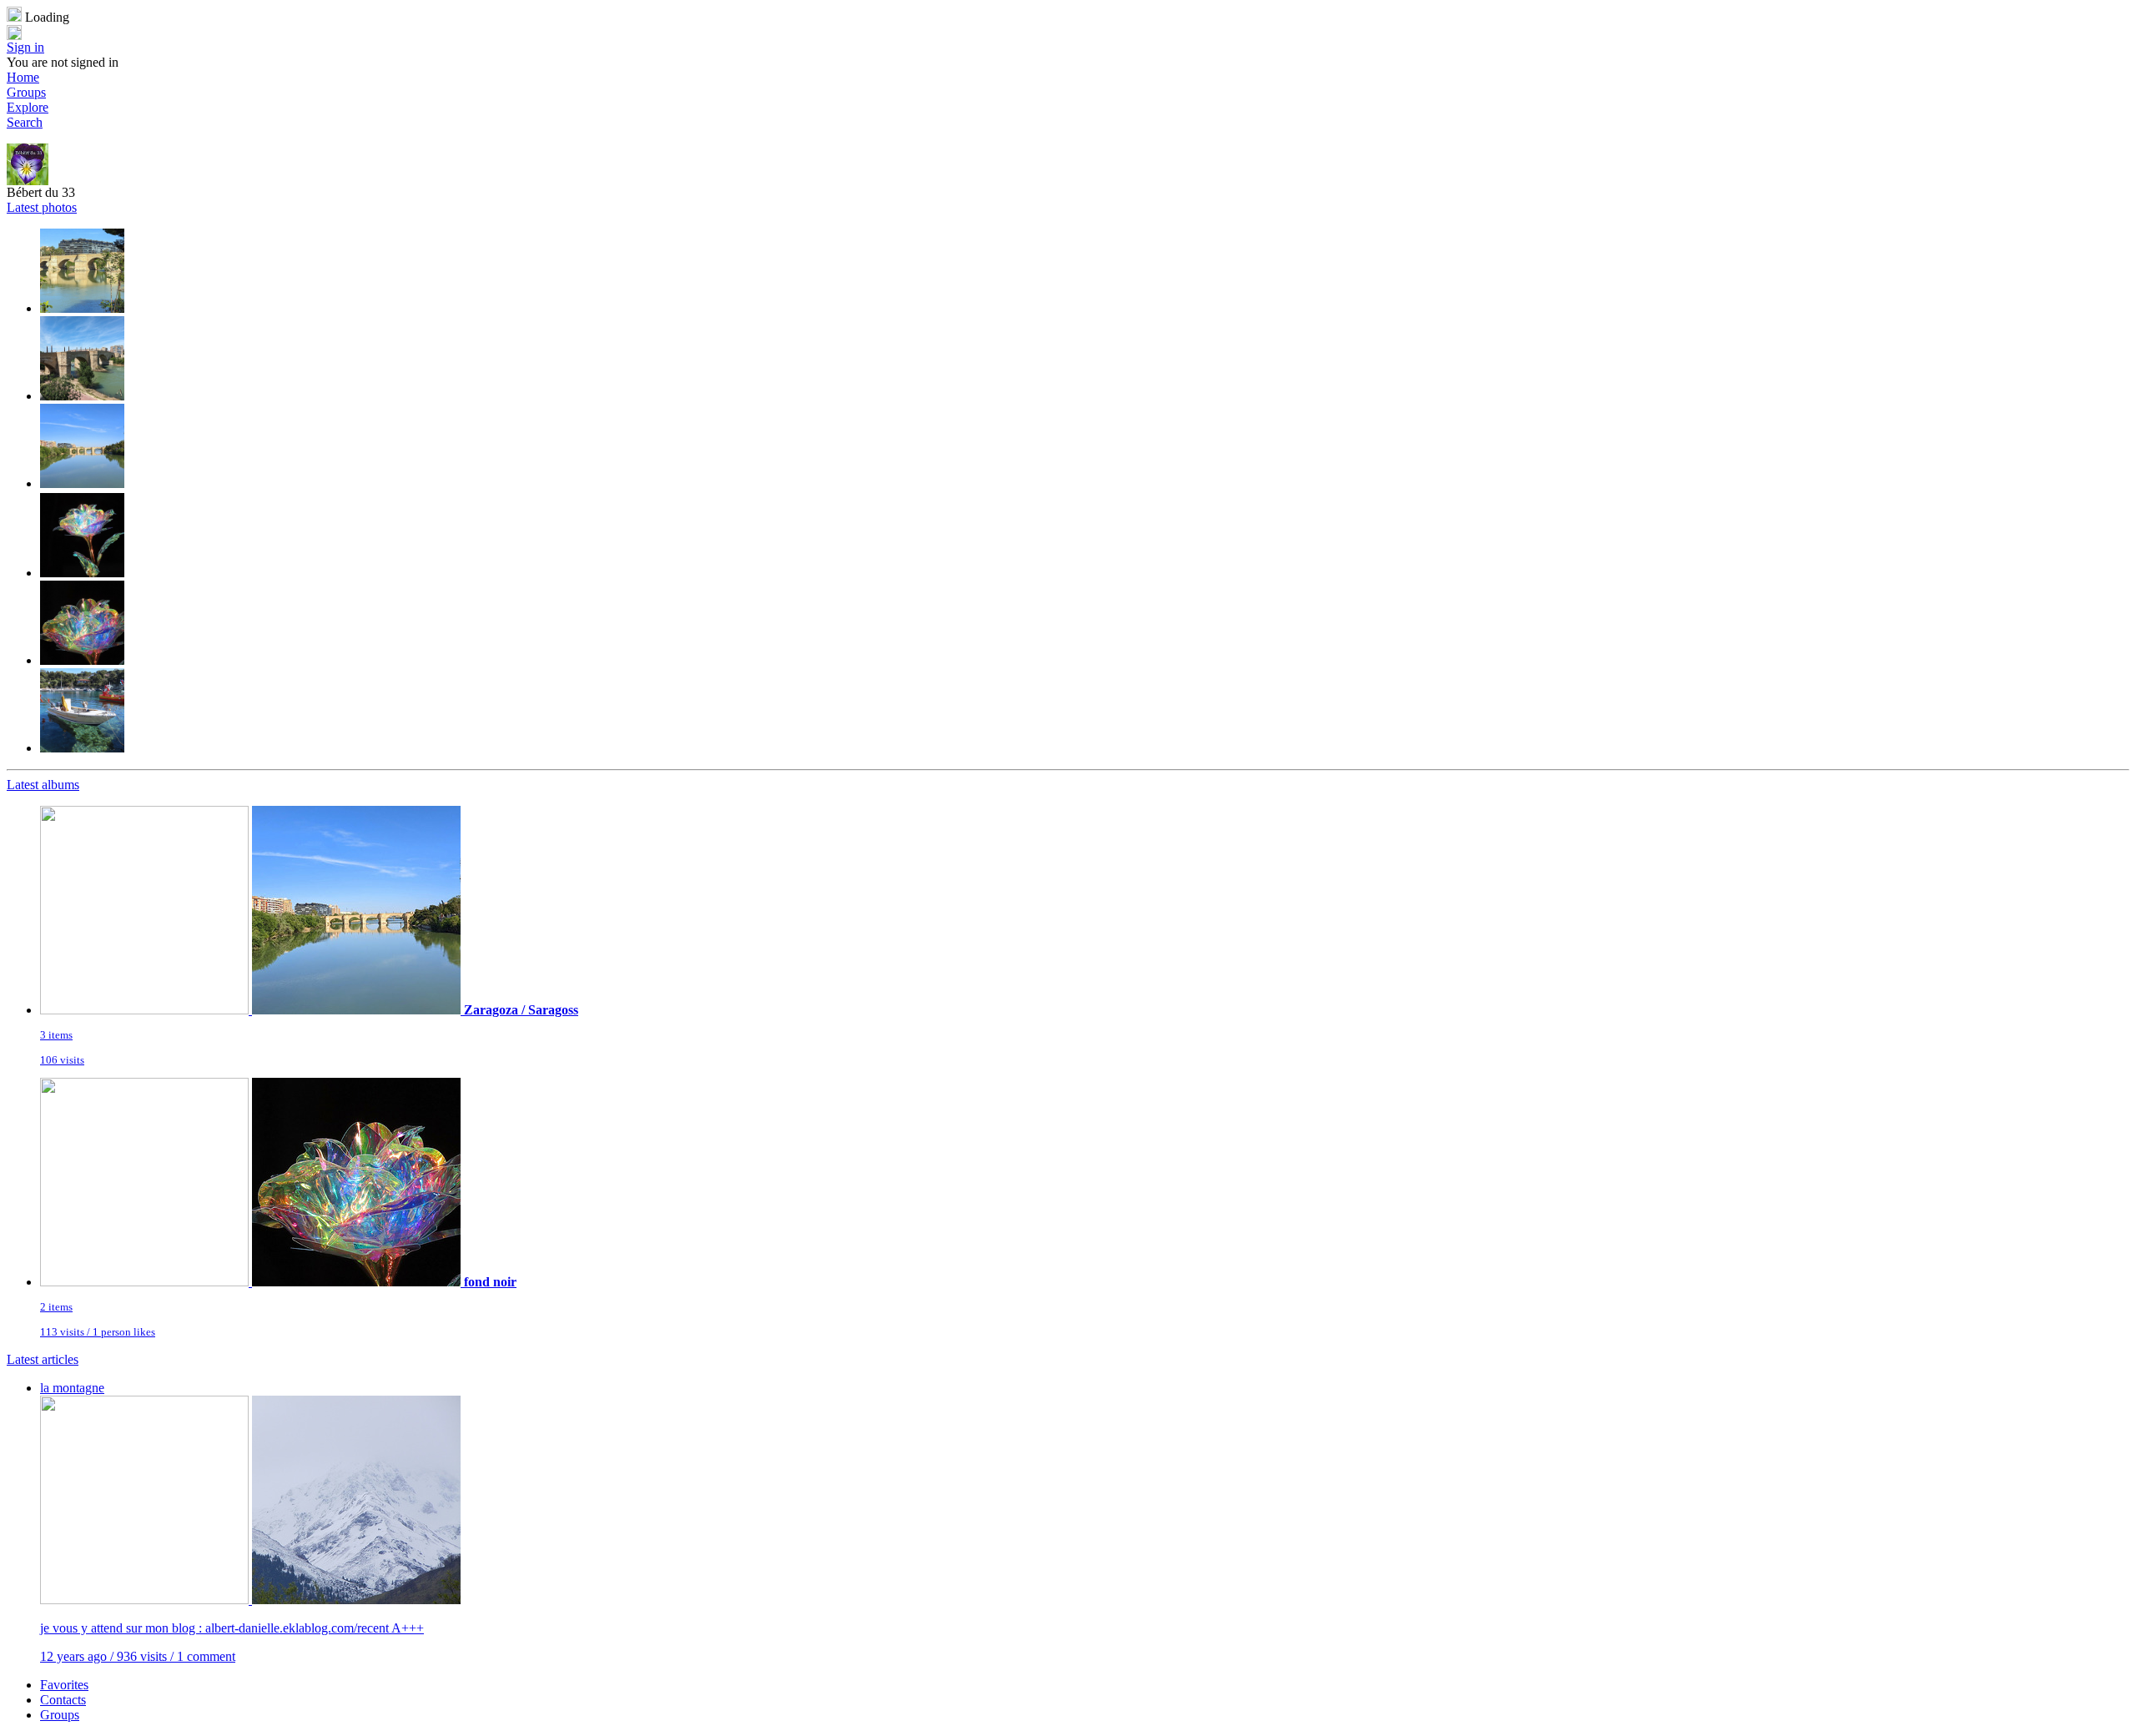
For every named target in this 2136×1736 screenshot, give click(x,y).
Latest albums (43, 785)
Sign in (25, 47)
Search (25, 122)
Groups (26, 92)
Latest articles (43, 1359)
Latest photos (42, 207)
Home (23, 77)
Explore (28, 107)
